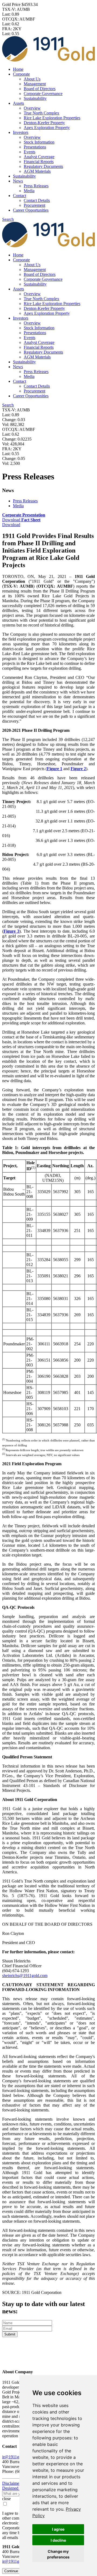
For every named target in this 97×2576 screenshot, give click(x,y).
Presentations (35, 147)
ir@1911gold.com (18, 2457)
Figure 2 (78, 769)
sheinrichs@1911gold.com (25, 1976)
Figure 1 (55, 769)
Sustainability (35, 98)
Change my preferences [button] (58, 2554)
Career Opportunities (31, 210)
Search (8, 219)
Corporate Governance (43, 94)
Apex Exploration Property (47, 128)
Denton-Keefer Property (44, 123)
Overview (32, 108)
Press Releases (36, 186)
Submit (10, 2334)
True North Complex (41, 113)
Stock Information (39, 142)
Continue (11, 2571)
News (18, 181)
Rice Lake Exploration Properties (52, 118)
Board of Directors (40, 89)
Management (35, 84)
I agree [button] (58, 2529)
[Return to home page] (48, 2361)
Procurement (34, 205)
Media (29, 191)
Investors (21, 132)
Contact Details (37, 200)
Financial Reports (39, 162)
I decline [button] (58, 2540)
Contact (20, 196)
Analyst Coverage (39, 157)
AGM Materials (37, 171)
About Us (32, 79)
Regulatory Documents (43, 166)
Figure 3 (11, 931)
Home (18, 69)
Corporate (21, 74)
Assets (18, 103)
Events (30, 152)
